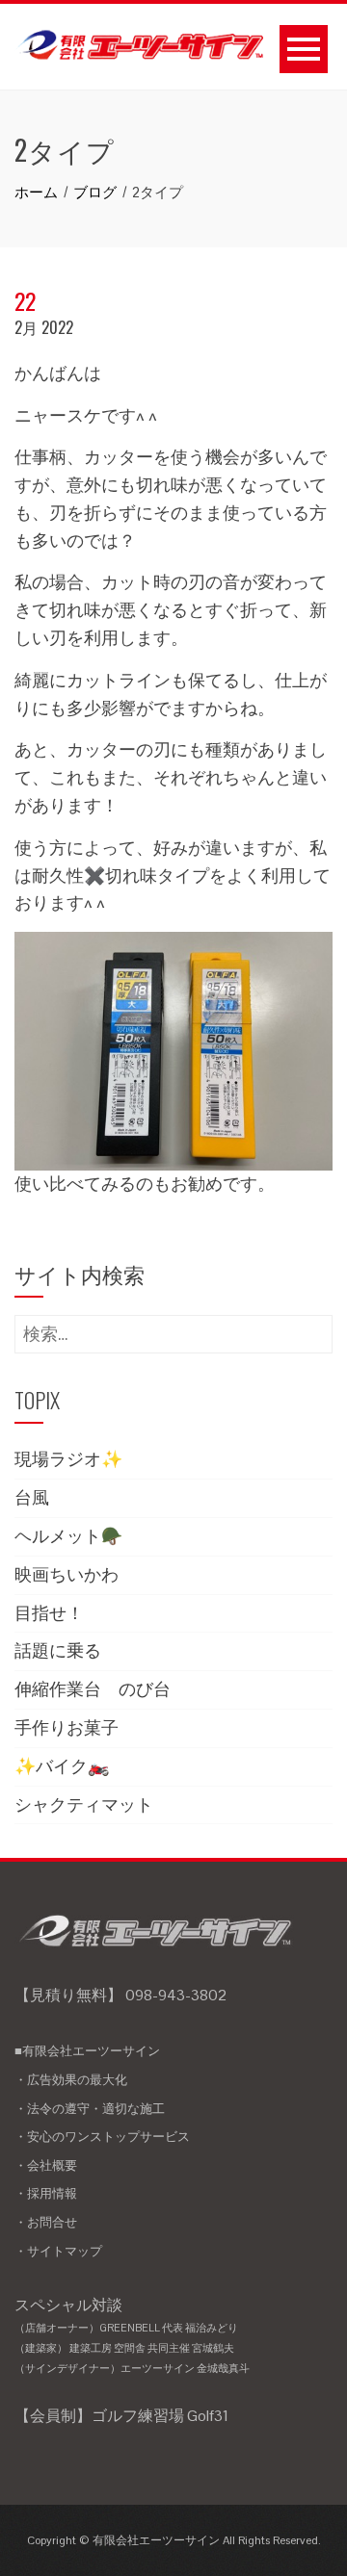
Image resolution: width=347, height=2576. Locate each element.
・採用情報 (46, 2193)
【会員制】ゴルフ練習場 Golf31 (121, 2416)
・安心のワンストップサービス (102, 2137)
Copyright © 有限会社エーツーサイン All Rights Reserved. (174, 2540)
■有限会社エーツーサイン (87, 2051)
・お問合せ (46, 2222)
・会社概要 (46, 2165)
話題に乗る (58, 1650)
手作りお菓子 (67, 1727)
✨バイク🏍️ (62, 1766)
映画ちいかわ (67, 1574)
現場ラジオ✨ (68, 1459)
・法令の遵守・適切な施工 (90, 2109)
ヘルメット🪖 (68, 1536)
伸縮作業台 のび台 (93, 1689)
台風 (32, 1497)
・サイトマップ (58, 2251)
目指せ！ (49, 1613)
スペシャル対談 (132, 2335)
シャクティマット (84, 1804)
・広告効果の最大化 (71, 2080)
